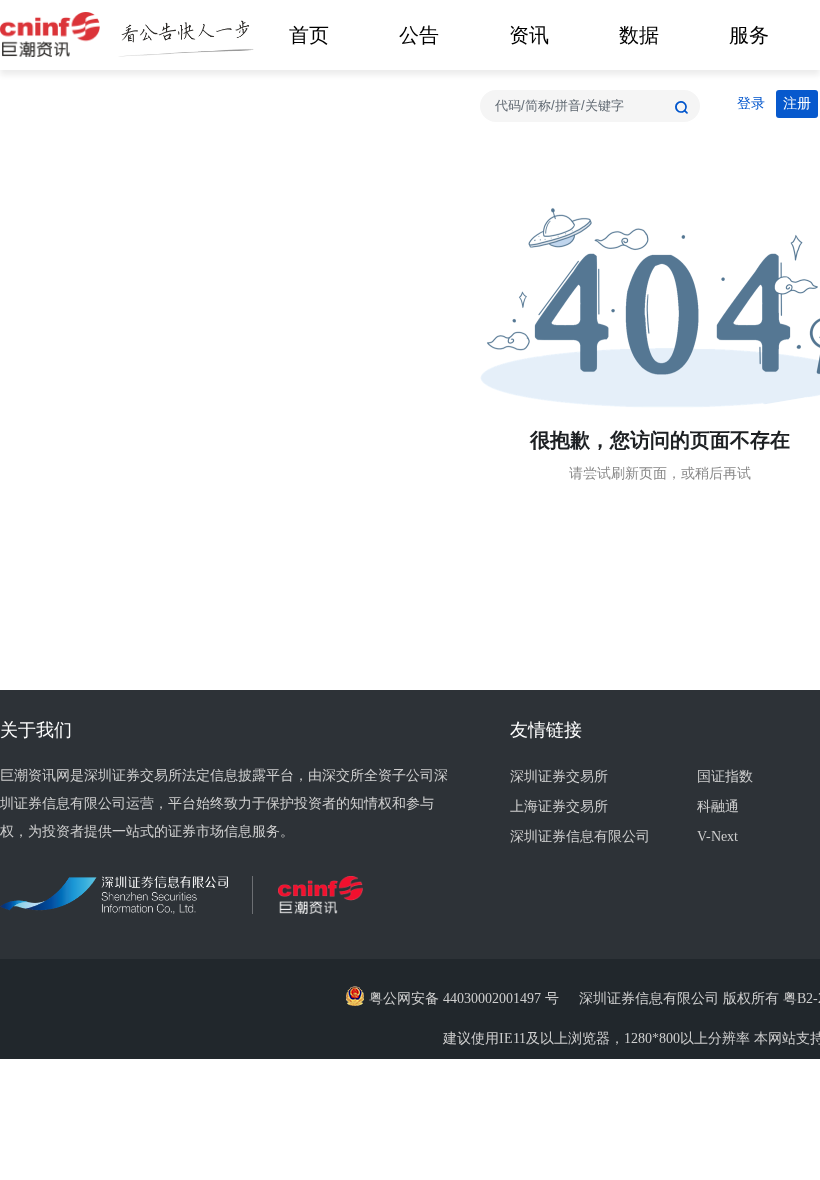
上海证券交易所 (559, 806)
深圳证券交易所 (559, 776)
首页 (309, 35)
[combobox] (590, 106)
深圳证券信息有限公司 (580, 836)
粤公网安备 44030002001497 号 (462, 998)
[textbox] (590, 106)
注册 (797, 103)
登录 (751, 103)
